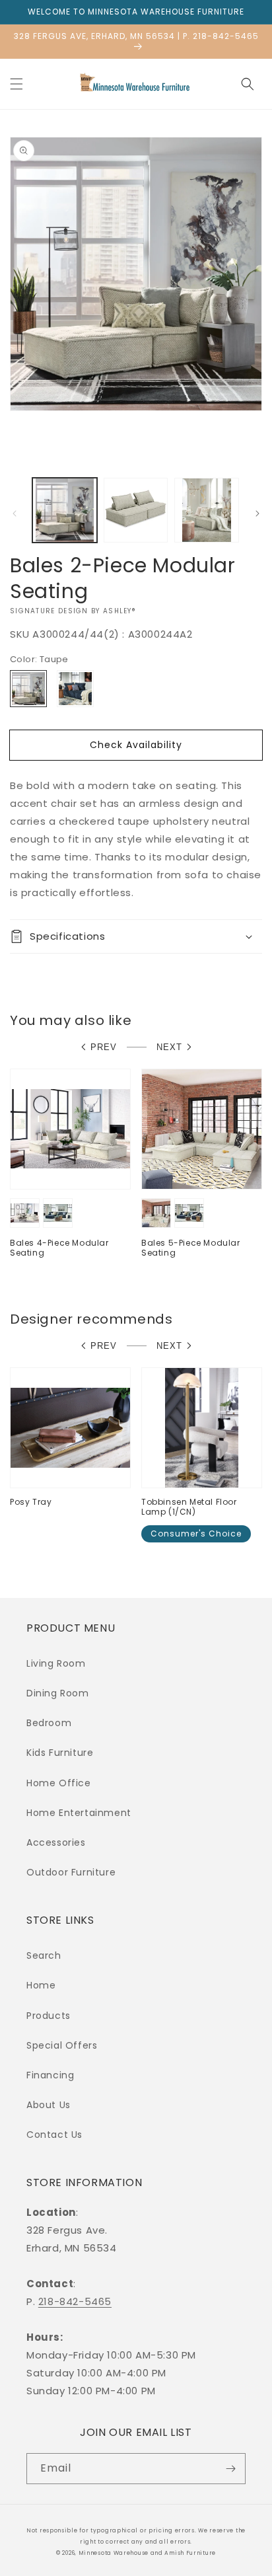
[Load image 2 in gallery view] (136, 510)
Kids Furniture (60, 1753)
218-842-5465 (75, 2301)
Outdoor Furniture (71, 1872)
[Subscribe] (230, 2469)
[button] (17, 84)
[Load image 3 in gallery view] (207, 510)
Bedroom (49, 1723)
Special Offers (62, 2045)
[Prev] (15, 513)
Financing (50, 2075)
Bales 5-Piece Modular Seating (191, 1248)
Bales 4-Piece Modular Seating (59, 1248)
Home (41, 1985)
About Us (49, 2105)
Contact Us (54, 2135)
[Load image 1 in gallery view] (65, 510)
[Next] (257, 513)
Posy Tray (31, 1502)
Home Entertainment (79, 1813)
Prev (104, 1047)
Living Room (56, 1663)
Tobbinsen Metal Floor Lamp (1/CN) (189, 1507)
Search (44, 1955)
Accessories (56, 1842)
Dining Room (58, 1693)
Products (49, 2016)
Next (169, 1047)
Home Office (59, 1783)
